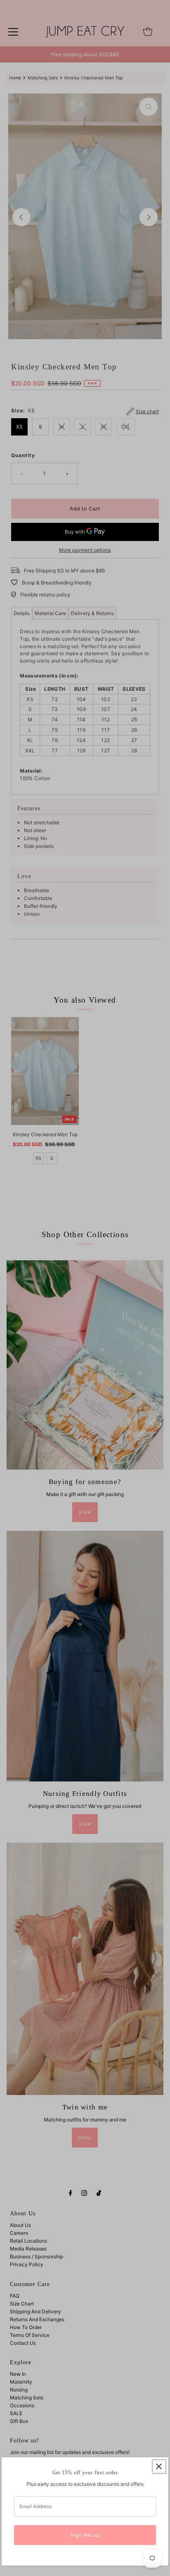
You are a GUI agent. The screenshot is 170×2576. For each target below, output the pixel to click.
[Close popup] (159, 2467)
